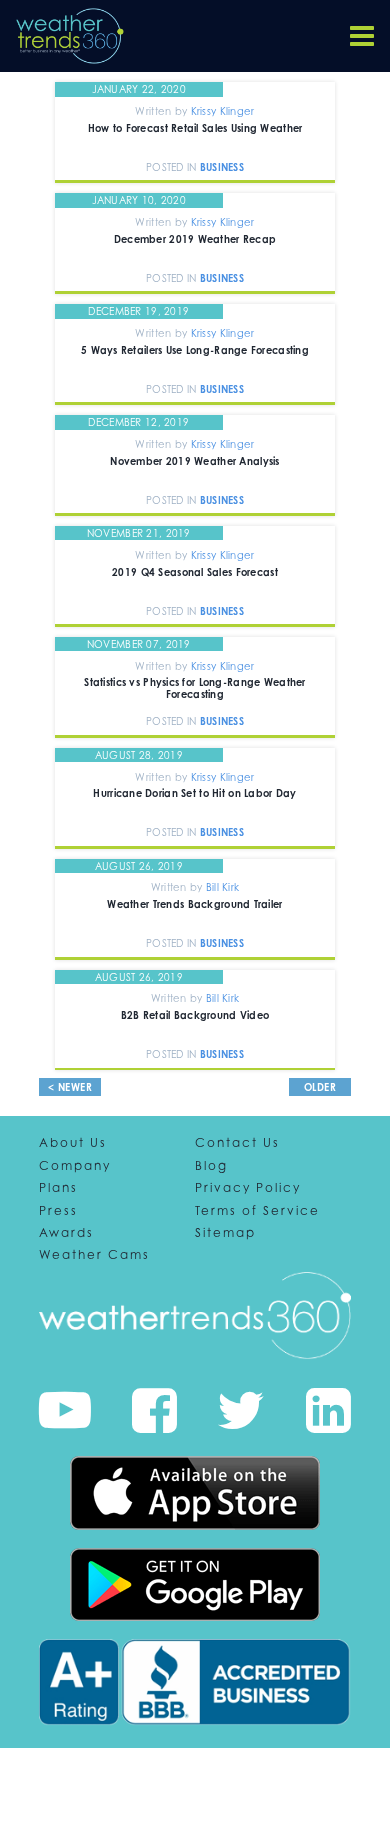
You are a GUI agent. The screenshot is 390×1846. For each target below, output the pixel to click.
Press (58, 1211)
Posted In (173, 167)
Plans (58, 1188)
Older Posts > (320, 1096)
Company (75, 1166)
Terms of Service (257, 1211)
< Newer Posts (70, 1096)
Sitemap (225, 1233)
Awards (66, 1233)
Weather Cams (94, 1255)
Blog (211, 1166)
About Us (73, 1143)
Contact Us (237, 1143)
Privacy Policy (248, 1188)
